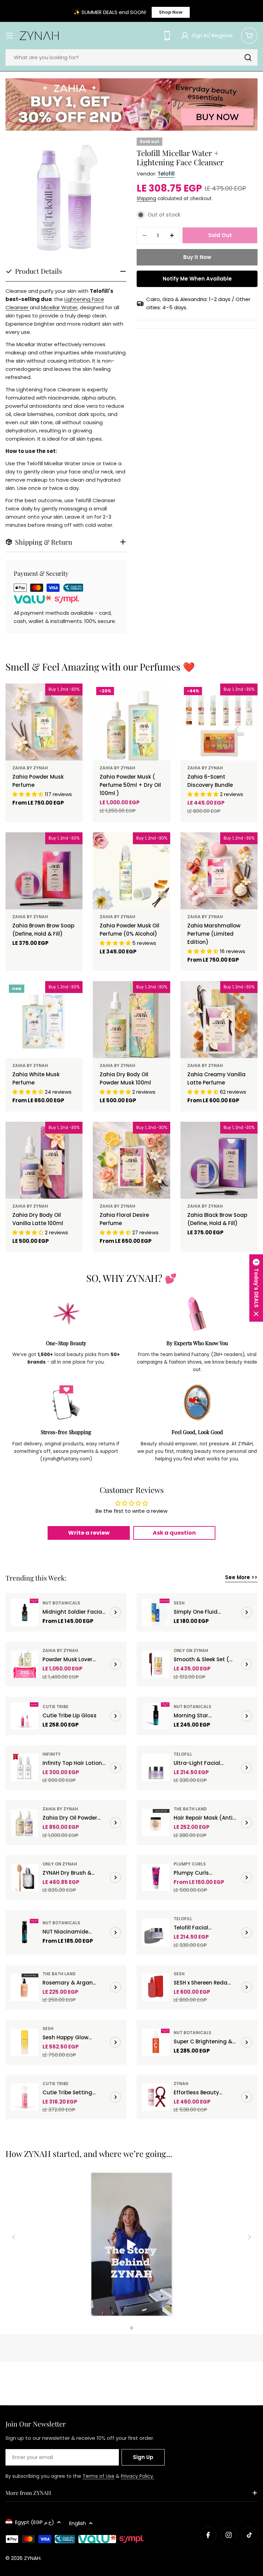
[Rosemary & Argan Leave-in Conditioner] (25, 1987)
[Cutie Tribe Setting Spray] (25, 2097)
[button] (256, 1288)
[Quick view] (73, 699)
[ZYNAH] (131, 105)
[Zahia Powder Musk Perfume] (44, 722)
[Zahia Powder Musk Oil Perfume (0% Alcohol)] (131, 871)
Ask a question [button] (174, 1533)
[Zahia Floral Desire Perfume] (131, 1160)
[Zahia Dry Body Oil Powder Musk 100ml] (131, 1020)
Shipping (146, 199)
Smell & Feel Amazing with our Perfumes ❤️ (100, 667)
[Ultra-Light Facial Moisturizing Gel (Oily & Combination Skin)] (156, 1768)
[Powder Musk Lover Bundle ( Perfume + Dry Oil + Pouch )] (25, 1664)
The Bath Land (190, 1809)
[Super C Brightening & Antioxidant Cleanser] (156, 2042)
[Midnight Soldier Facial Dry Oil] (25, 1612)
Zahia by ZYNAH (30, 768)
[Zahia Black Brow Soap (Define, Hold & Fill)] (219, 1160)
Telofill (166, 174)
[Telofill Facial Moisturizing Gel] (156, 1933)
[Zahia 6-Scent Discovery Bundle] (219, 722)
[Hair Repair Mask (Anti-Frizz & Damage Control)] (156, 1823)
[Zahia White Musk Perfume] (44, 1020)
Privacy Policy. (137, 2476)
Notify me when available (197, 279)
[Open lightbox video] (132, 2245)
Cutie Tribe (55, 1707)
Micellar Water (59, 307)
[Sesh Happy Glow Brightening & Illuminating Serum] (25, 2042)
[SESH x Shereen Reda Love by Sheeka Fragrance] (156, 1987)
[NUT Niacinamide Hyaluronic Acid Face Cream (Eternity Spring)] (25, 1933)
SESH (179, 1603)
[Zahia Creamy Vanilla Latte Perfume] (219, 1020)
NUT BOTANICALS (61, 1603)
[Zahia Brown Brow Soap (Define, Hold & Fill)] (44, 871)
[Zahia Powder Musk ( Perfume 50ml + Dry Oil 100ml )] (131, 722)
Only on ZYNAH (191, 1650)
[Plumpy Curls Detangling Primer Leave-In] (156, 1877)
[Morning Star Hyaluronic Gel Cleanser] (156, 1716)
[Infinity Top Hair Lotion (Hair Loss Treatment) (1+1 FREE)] (25, 1768)
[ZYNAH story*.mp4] (131, 2245)
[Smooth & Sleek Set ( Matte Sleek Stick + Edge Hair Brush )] (156, 1664)
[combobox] (131, 57)
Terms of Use (98, 2476)
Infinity (52, 1754)
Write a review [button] (89, 1533)
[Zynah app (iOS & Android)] (167, 36)
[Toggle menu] (10, 36)
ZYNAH (181, 2084)
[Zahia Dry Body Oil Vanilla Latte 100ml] (44, 1160)
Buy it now (197, 257)
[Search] (248, 57)
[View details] (115, 1612)
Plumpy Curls (190, 1864)
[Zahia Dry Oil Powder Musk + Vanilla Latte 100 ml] (25, 1823)
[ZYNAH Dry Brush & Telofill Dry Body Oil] (25, 1877)
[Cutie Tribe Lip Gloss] (25, 1716)
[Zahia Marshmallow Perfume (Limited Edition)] (219, 871)
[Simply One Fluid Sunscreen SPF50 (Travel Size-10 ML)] (156, 1612)
